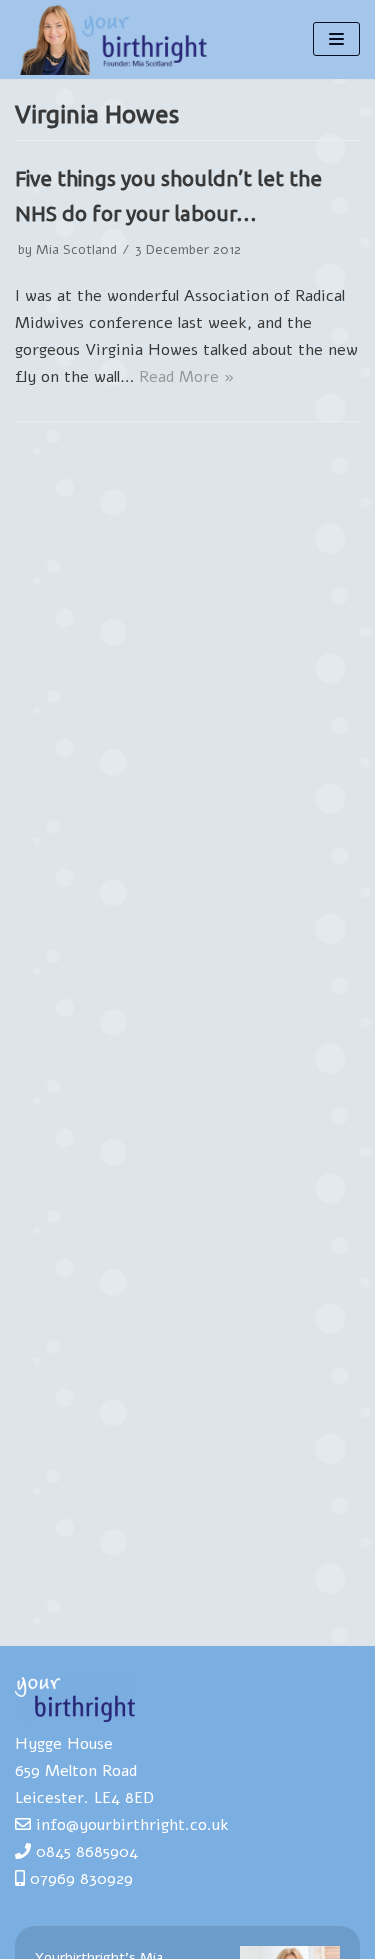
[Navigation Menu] (336, 39)
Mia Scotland (76, 249)
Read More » (187, 377)
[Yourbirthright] (115, 39)
